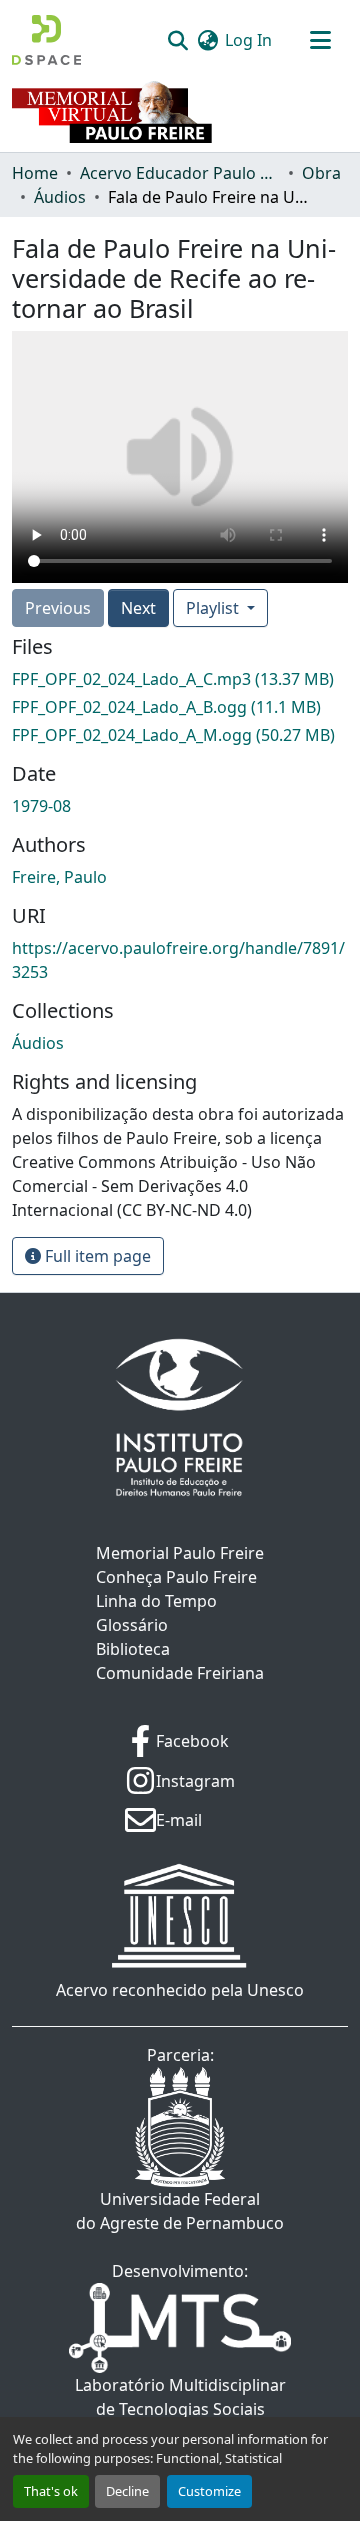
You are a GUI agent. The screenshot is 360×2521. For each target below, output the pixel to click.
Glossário (132, 1625)
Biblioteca (133, 1649)
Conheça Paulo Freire (176, 1577)
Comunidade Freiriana (180, 1673)
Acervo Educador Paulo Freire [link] (180, 173)
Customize (209, 2491)
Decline (127, 2491)
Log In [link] (248, 40)
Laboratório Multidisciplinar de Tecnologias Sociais (180, 2397)
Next (138, 608)
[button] (46, 40)
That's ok (51, 2491)
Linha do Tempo (156, 1601)
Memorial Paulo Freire (180, 1553)
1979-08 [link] (41, 806)
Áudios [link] (60, 197)
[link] (180, 679)
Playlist (214, 608)
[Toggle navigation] (320, 40)
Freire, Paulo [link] (59, 877)
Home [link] (35, 173)
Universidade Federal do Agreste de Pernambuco (180, 2211)
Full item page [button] (96, 1256)
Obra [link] (321, 173)
